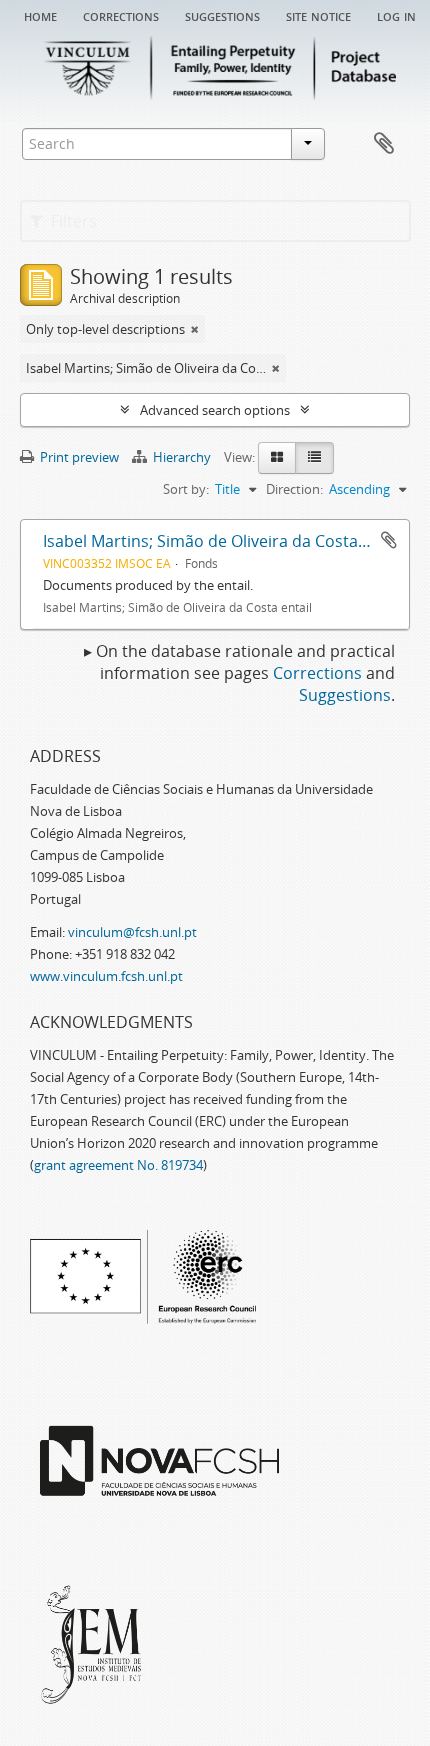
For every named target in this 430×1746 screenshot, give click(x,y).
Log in (396, 15)
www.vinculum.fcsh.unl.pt (106, 976)
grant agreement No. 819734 (118, 1165)
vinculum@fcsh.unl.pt (132, 932)
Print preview (78, 457)
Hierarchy (182, 457)
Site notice (318, 15)
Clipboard (384, 144)
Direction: (294, 489)
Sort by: (186, 489)
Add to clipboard (389, 540)
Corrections (121, 15)
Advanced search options (215, 410)
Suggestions (222, 15)
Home (40, 15)
